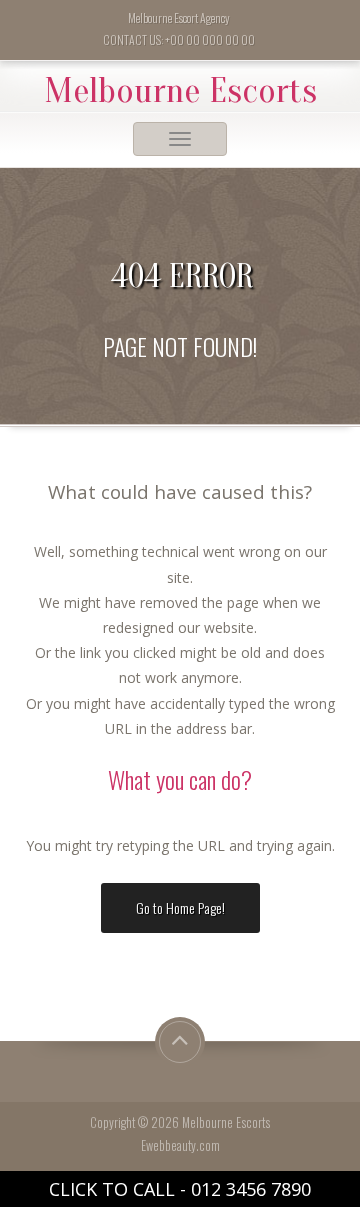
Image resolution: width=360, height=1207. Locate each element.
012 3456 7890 (251, 1189)
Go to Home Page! (180, 907)
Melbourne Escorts (180, 91)
